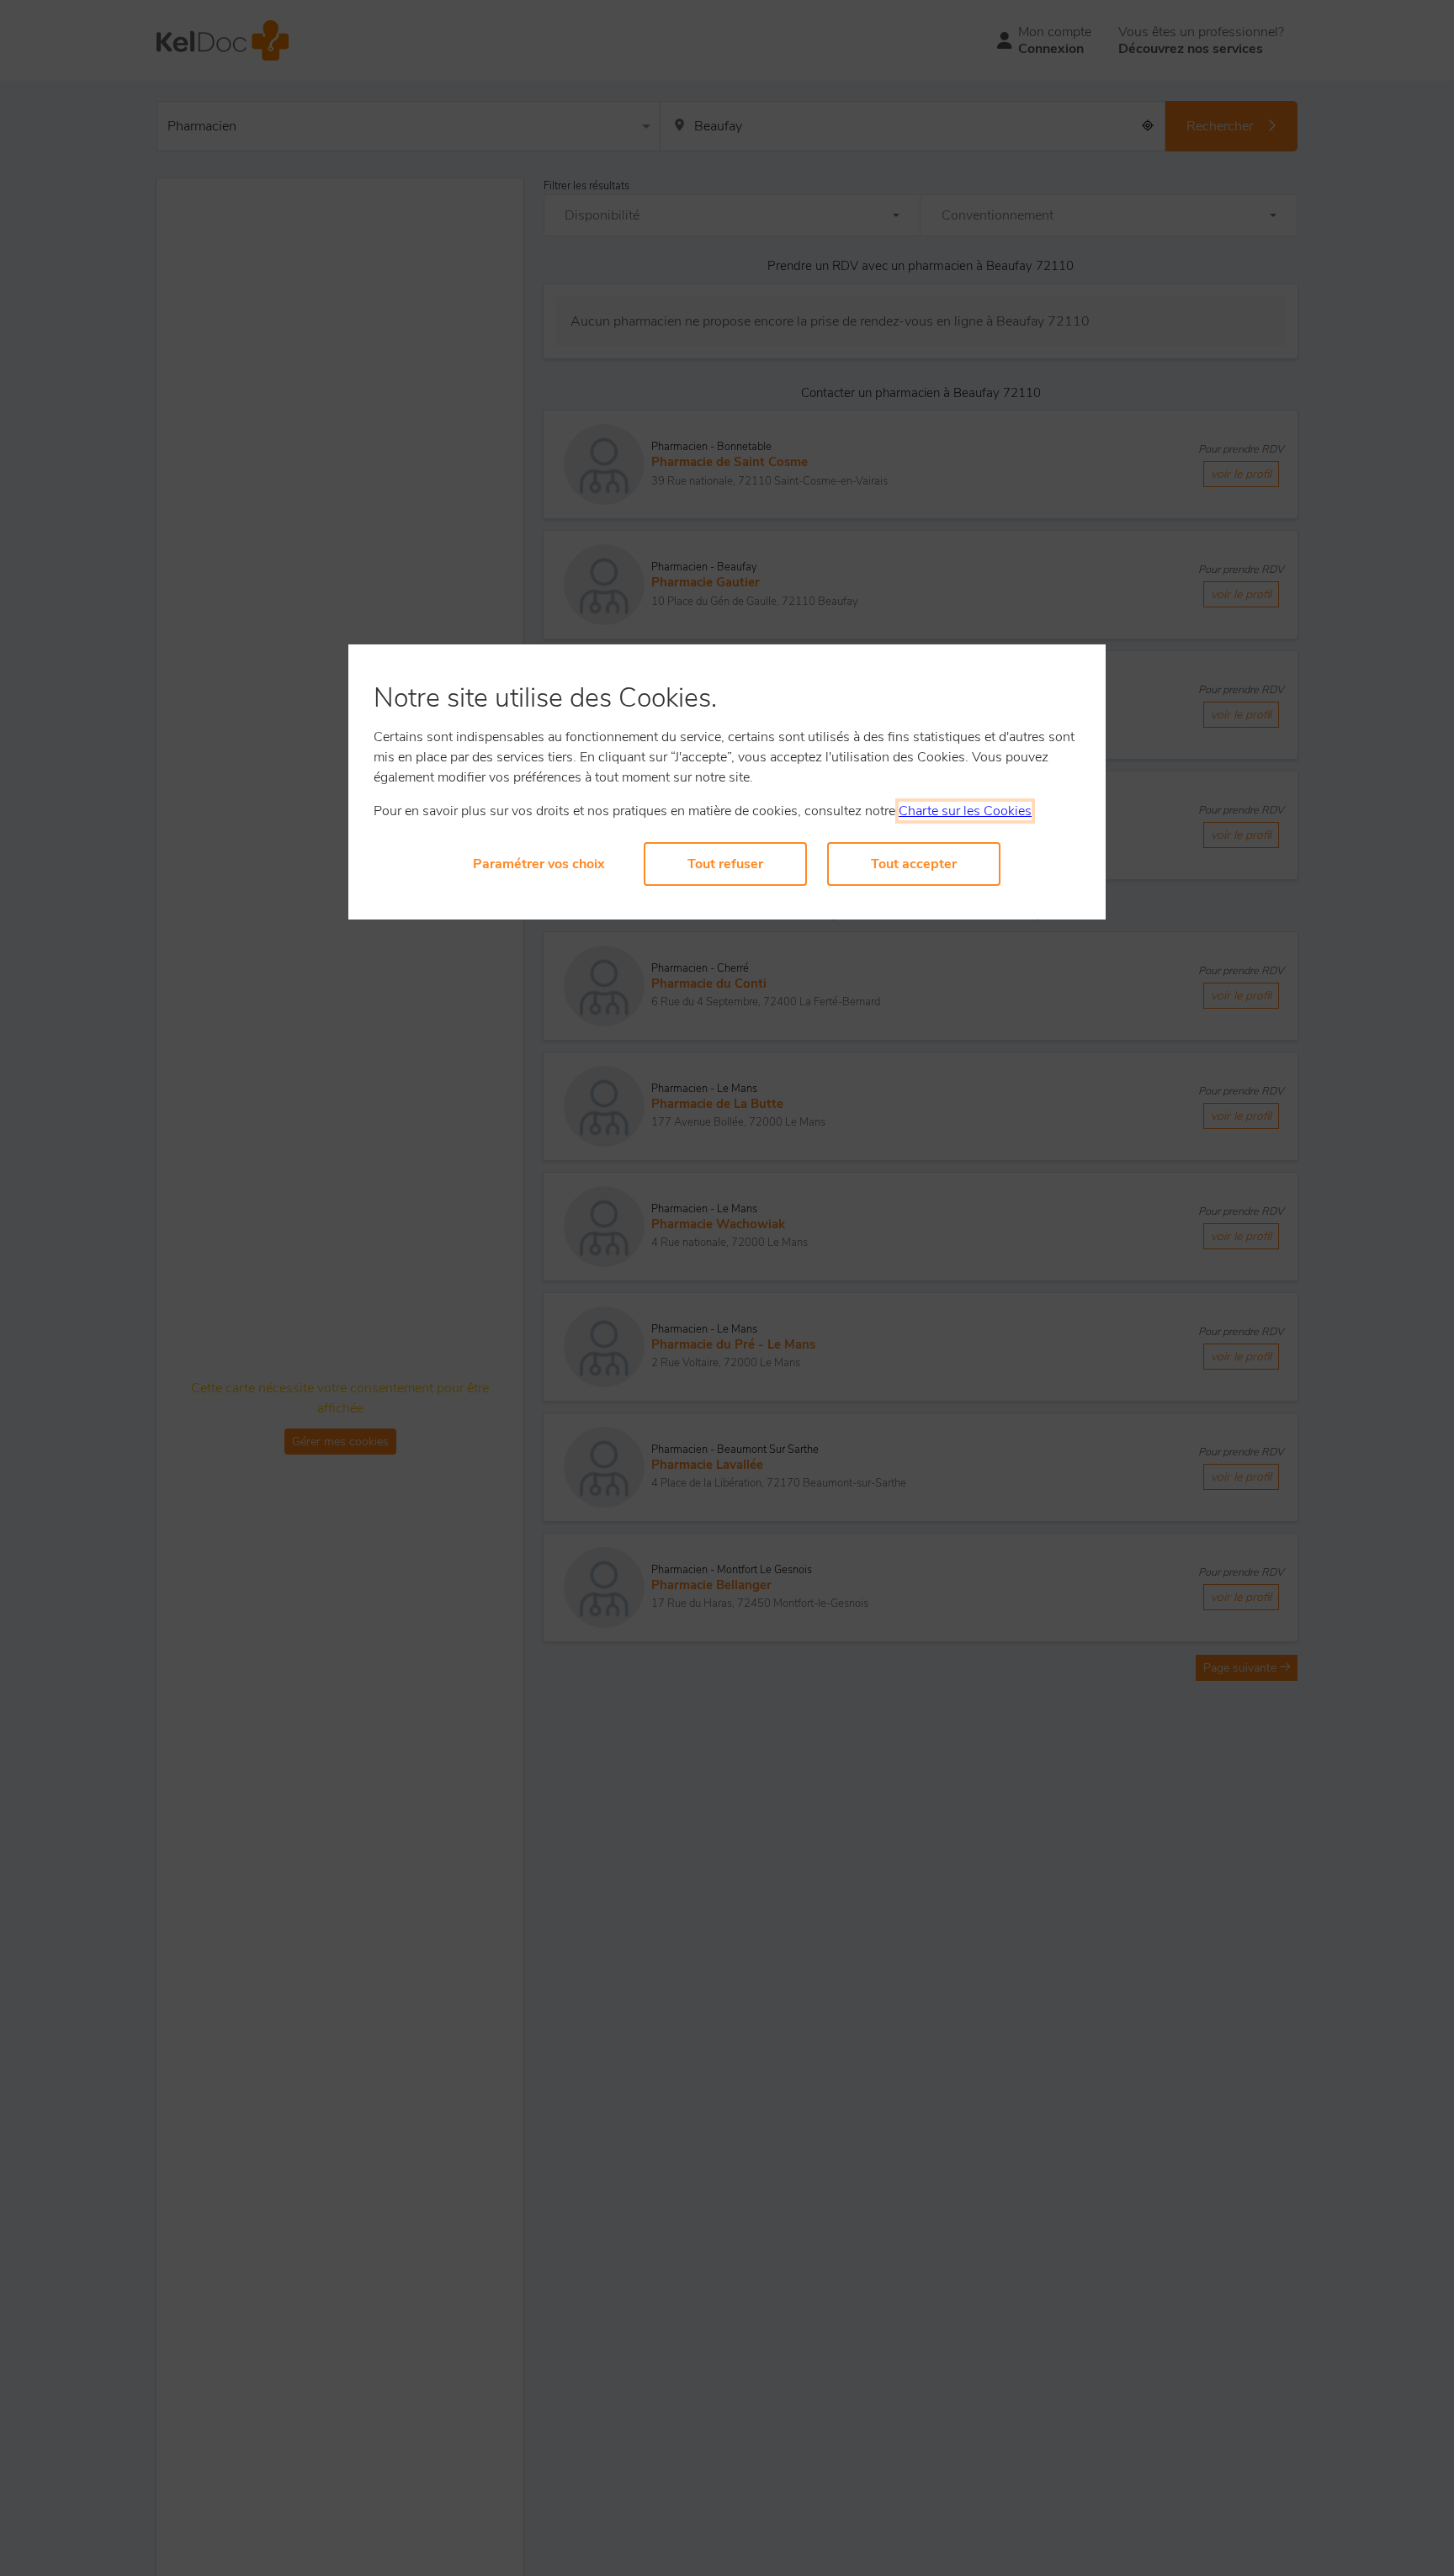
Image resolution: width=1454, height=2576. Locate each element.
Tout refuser (725, 864)
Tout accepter (914, 864)
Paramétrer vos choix (539, 864)
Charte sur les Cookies (965, 811)
